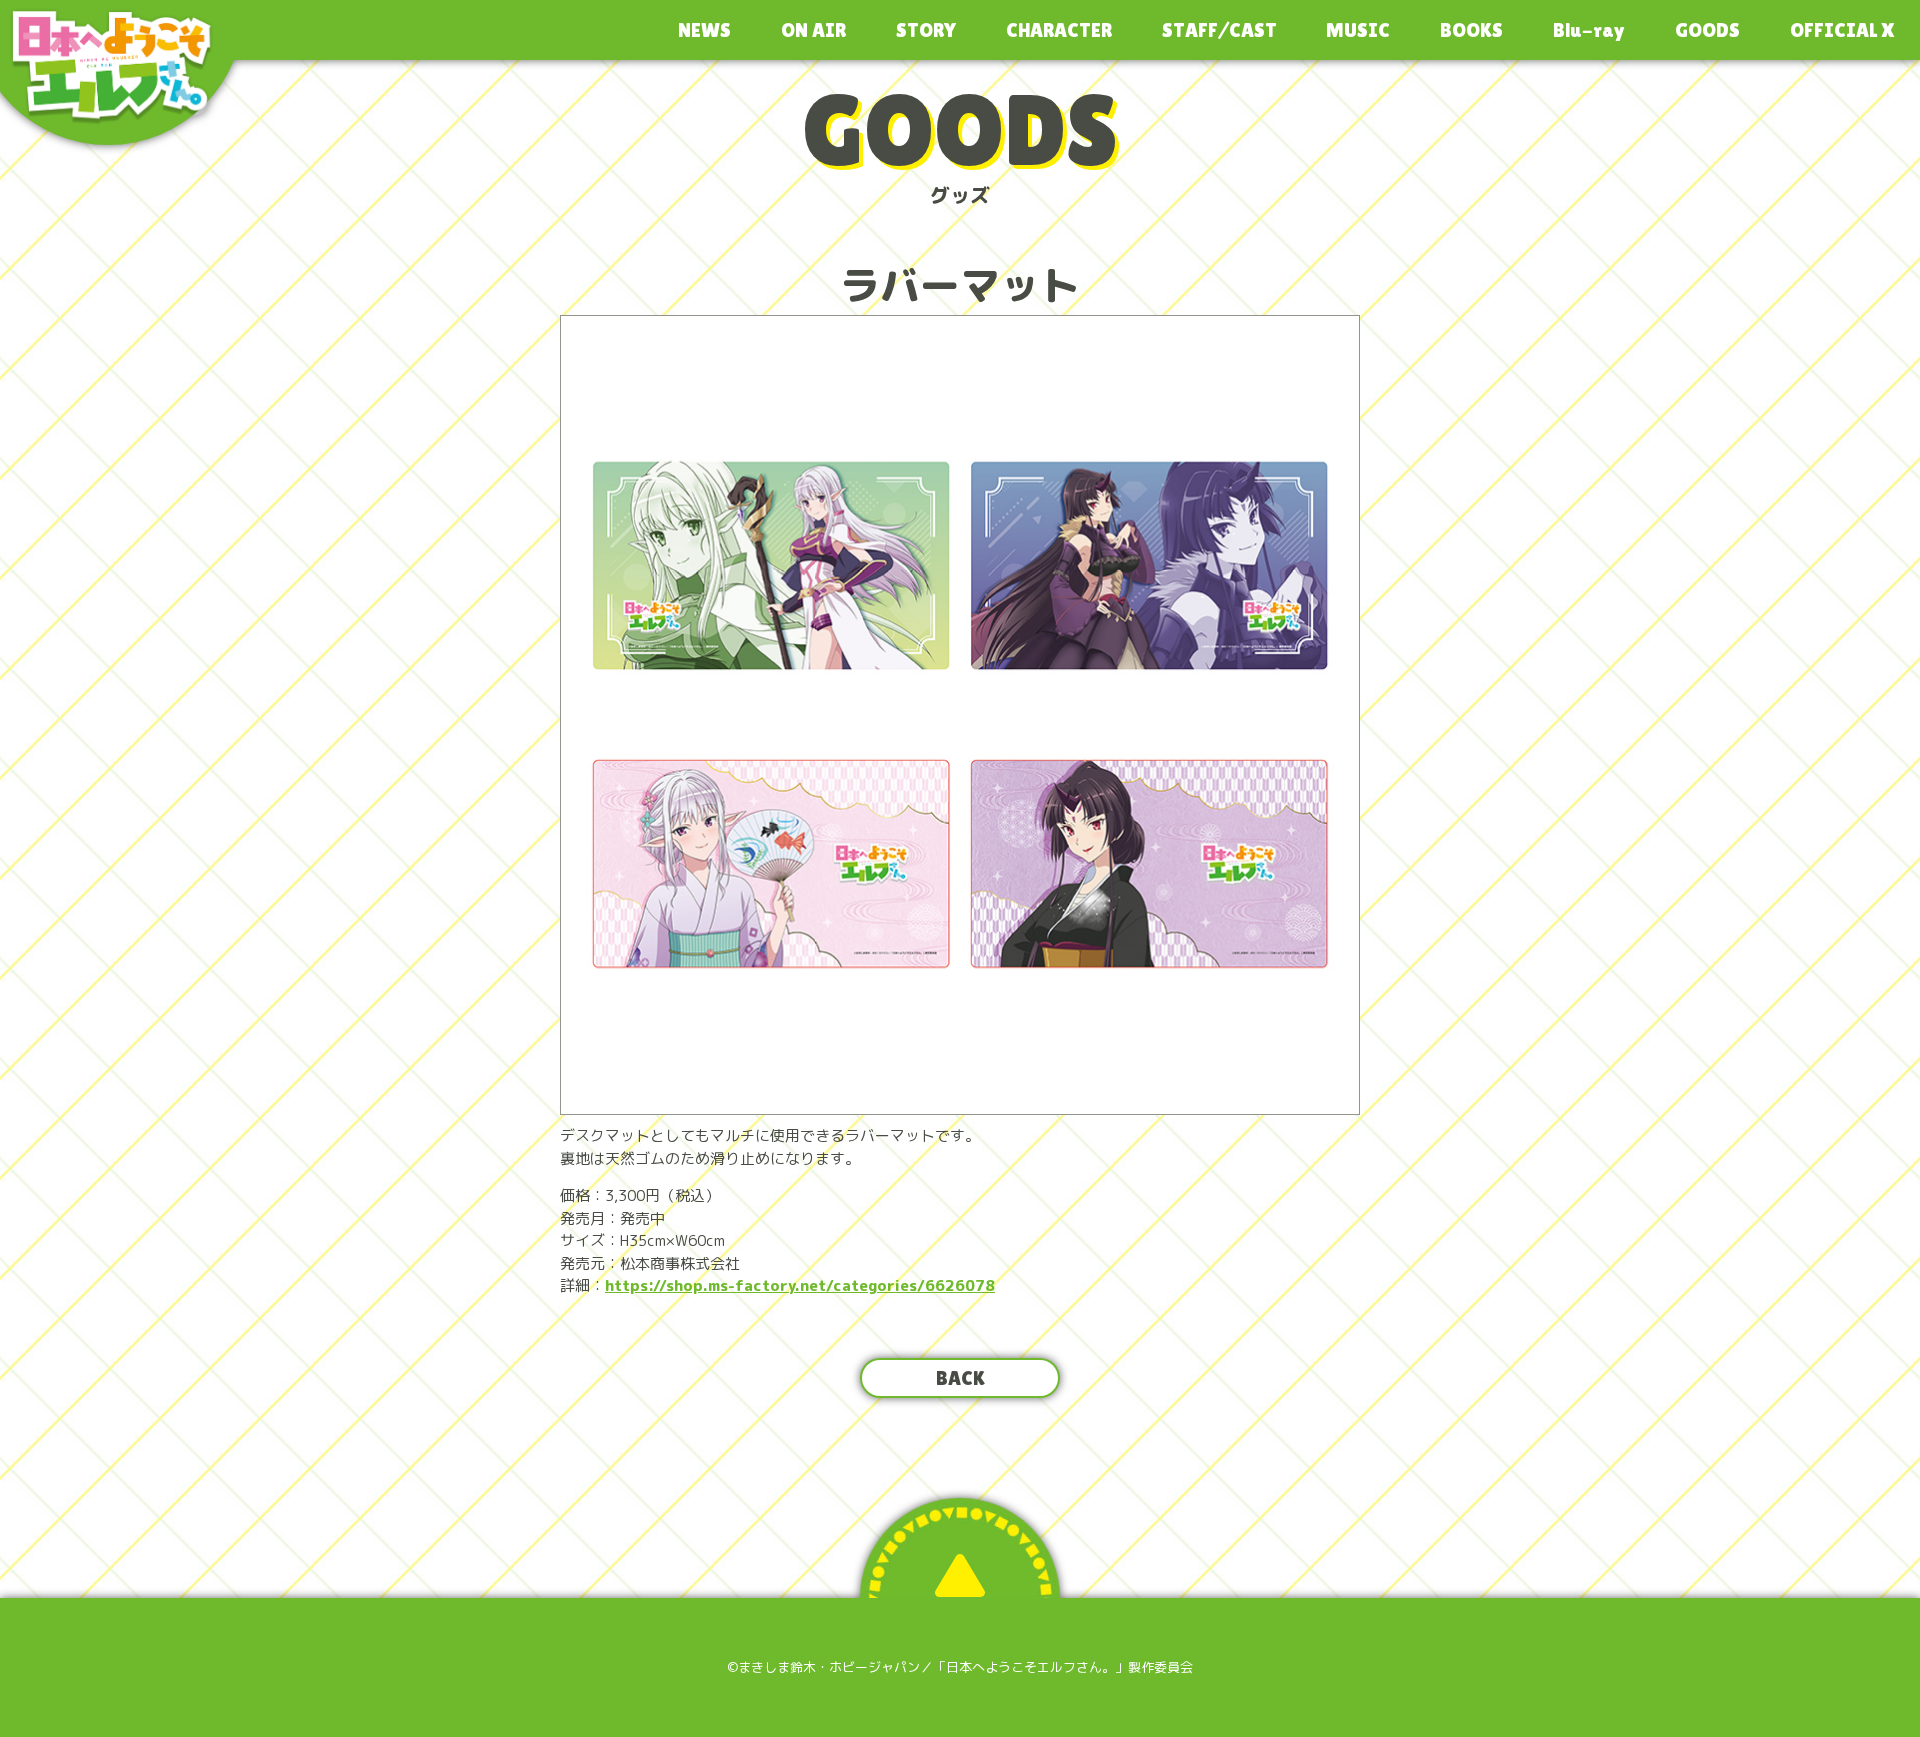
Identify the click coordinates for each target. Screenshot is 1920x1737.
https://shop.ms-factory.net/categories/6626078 (800, 1285)
